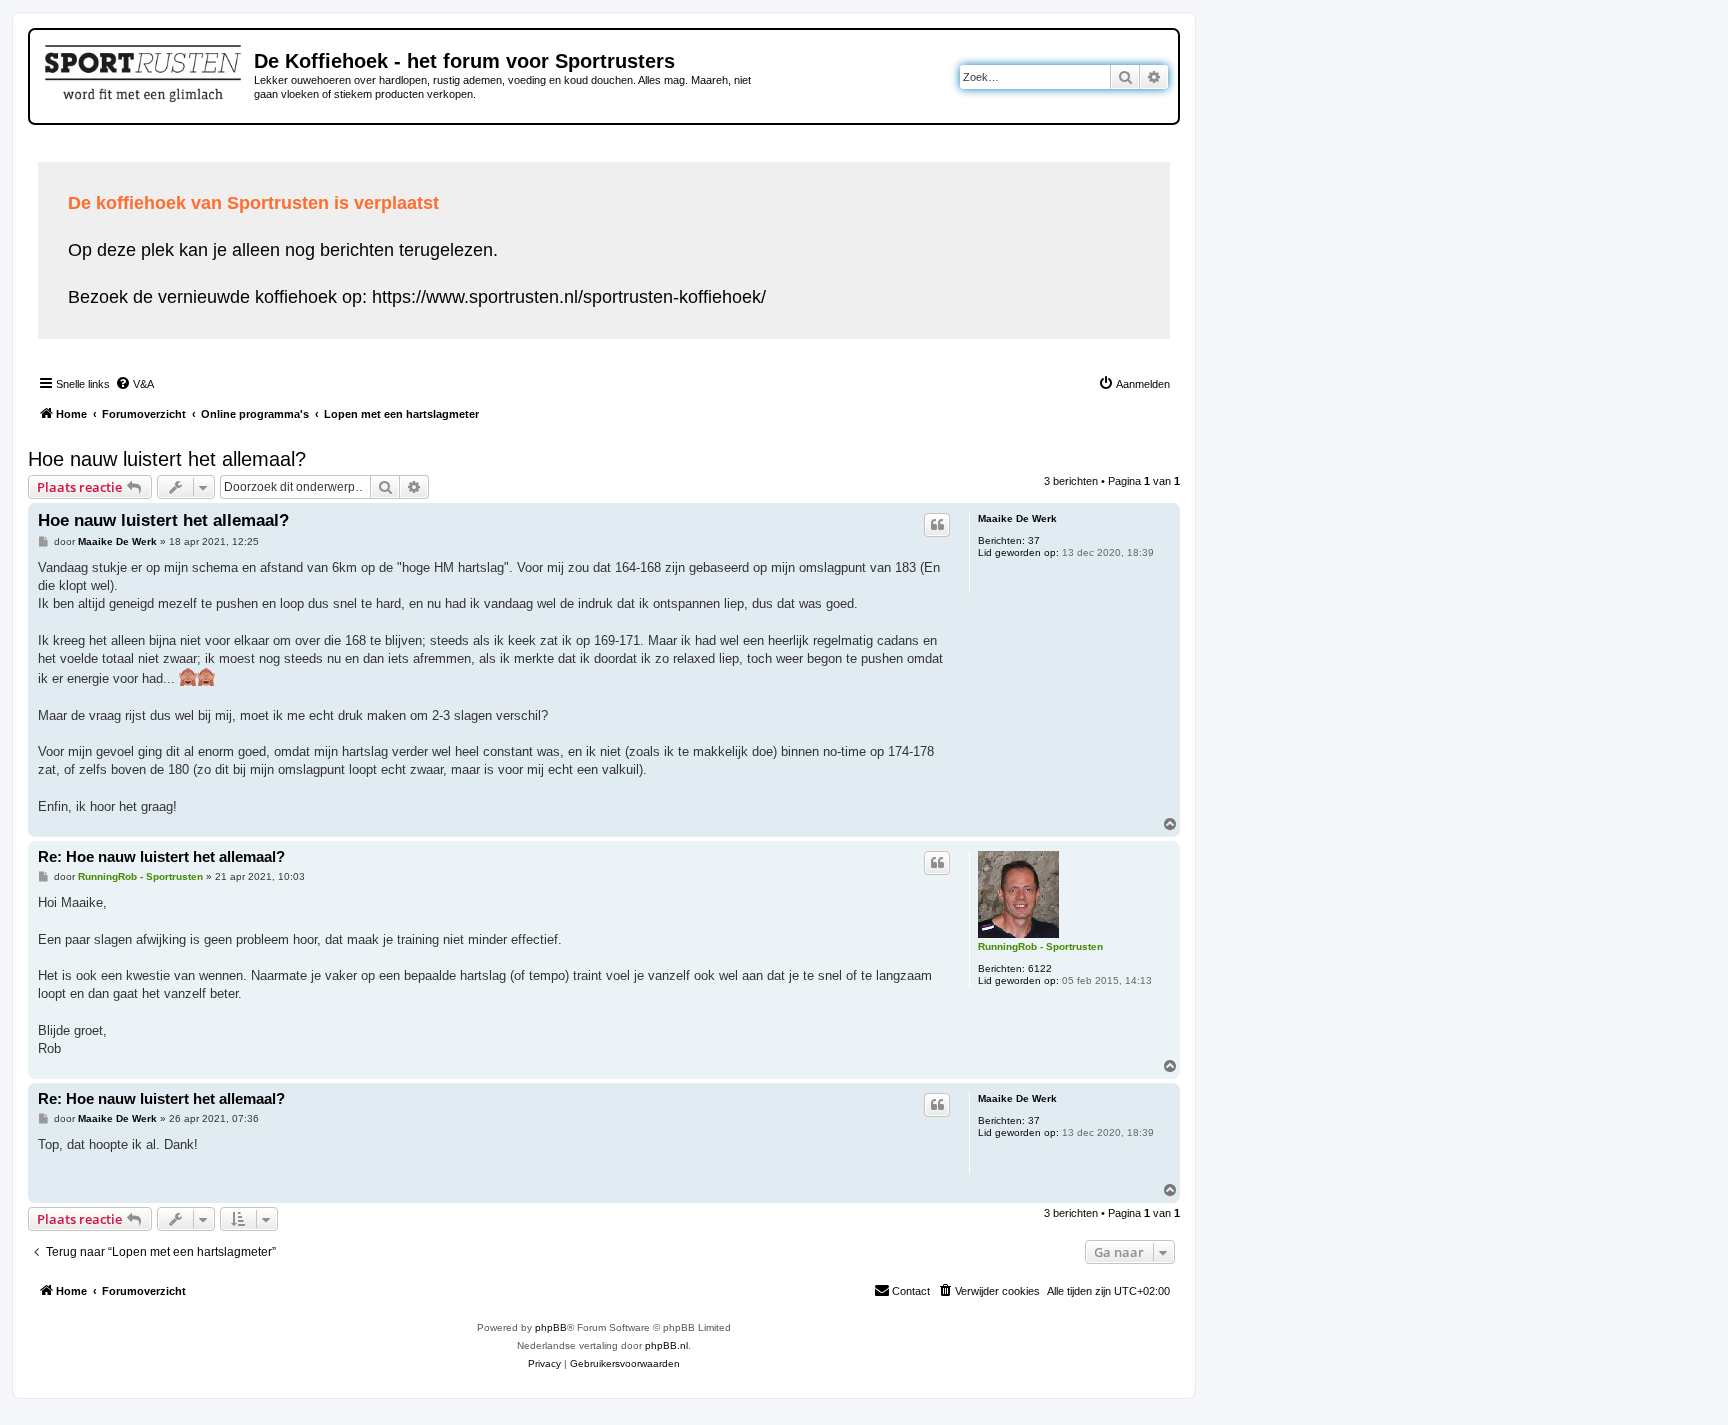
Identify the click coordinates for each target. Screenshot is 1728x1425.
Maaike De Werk (1017, 518)
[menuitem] (134, 384)
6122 (1040, 968)
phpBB (551, 1327)
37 (1034, 540)
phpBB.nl (666, 1345)
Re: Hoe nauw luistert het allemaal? (161, 856)
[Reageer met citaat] (937, 525)
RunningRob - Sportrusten (1040, 946)
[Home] (144, 70)
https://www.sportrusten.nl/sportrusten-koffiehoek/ (569, 297)
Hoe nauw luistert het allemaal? (167, 459)
